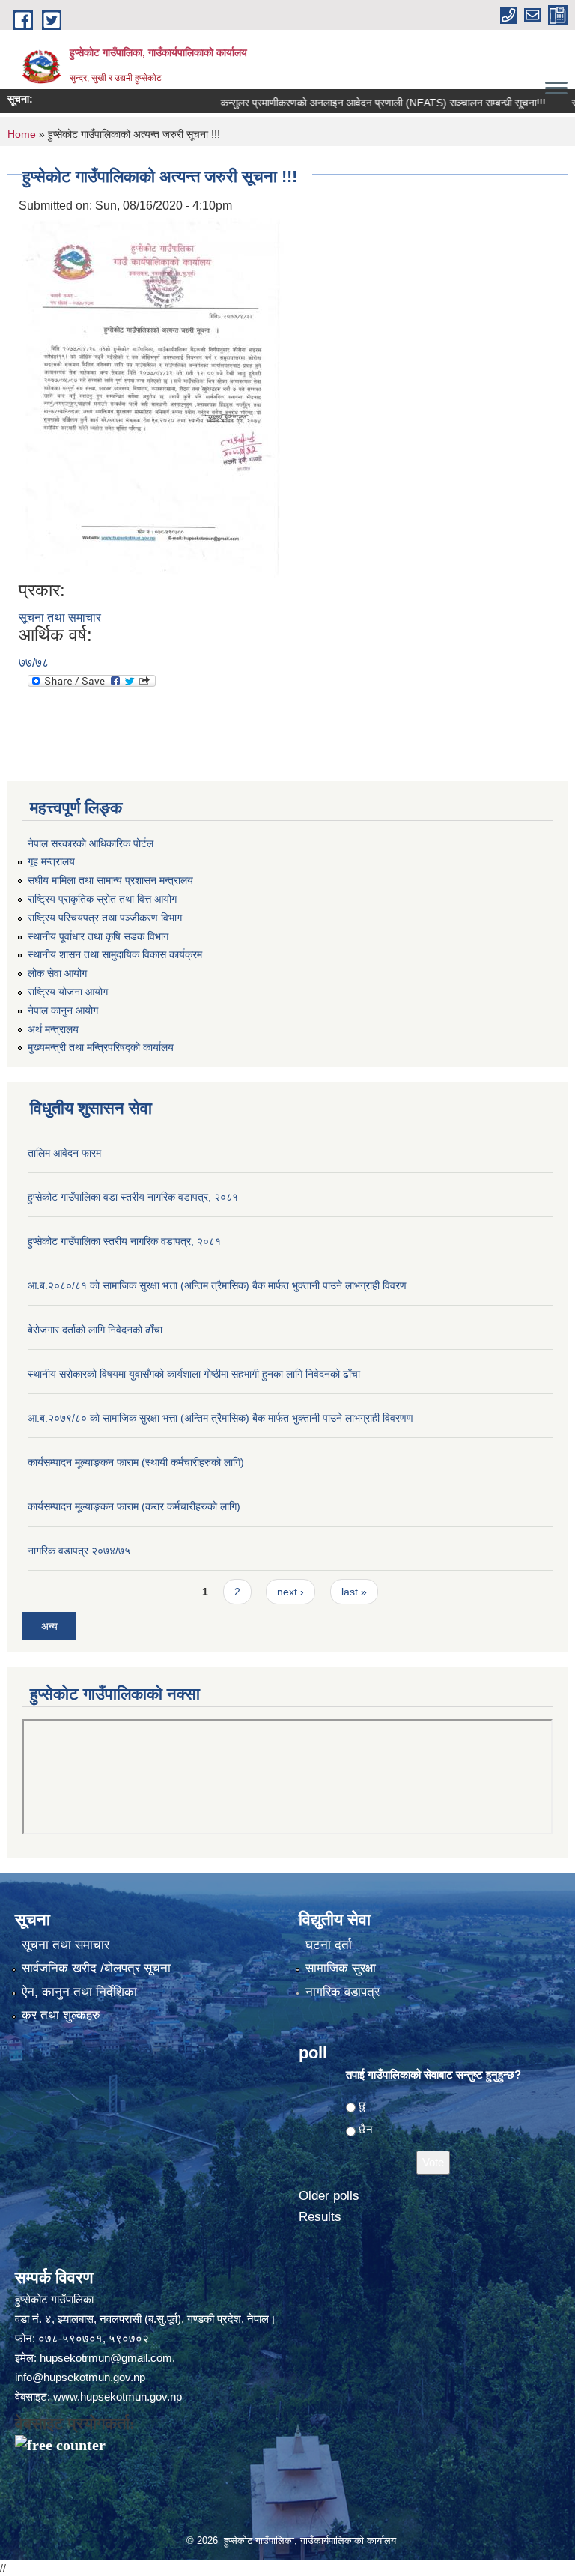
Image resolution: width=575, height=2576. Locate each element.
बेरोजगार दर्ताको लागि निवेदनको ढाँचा (95, 1330)
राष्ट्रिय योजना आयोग (68, 992)
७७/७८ (34, 663)
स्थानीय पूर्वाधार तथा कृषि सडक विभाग (98, 936)
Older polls (329, 2196)
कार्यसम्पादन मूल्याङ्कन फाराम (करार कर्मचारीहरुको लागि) (134, 1506)
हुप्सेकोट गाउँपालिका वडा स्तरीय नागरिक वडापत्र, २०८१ (133, 1197)
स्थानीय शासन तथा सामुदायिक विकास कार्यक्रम (115, 954)
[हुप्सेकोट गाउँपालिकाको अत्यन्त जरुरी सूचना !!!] (153, 397)
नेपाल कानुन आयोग (63, 1010)
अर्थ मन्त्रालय (53, 1029)
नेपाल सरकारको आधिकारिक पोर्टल (91, 843)
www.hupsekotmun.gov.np (118, 2397)
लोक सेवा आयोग (57, 973)
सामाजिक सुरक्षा (341, 1968)
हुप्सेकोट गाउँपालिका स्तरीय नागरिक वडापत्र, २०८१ (124, 1241)
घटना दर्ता (329, 1945)
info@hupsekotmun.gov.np (80, 2377)
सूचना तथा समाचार (60, 618)
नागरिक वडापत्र (343, 1992)
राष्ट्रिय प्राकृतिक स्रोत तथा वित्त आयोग (102, 899)
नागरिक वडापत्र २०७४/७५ (79, 1551)
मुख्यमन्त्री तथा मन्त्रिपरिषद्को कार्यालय (101, 1047)
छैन (366, 2129)
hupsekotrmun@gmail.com (106, 2358)
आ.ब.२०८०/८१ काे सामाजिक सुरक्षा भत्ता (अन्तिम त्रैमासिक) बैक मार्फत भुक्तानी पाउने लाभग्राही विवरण (217, 1285)
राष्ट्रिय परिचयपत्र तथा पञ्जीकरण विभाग (105, 918)
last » (354, 1592)
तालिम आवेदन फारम (64, 1153)
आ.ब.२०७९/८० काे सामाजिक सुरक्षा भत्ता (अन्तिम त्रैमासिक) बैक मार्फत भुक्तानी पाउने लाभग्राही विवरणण (220, 1418)
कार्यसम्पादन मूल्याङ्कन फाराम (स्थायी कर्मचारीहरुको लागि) (136, 1462)
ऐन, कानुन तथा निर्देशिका (79, 1992)
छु (362, 2105)
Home (22, 134)
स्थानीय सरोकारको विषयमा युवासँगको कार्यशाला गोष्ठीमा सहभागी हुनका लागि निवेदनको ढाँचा (194, 1374)
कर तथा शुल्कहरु (61, 2015)
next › (290, 1592)
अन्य (49, 1626)
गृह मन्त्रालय (51, 861)
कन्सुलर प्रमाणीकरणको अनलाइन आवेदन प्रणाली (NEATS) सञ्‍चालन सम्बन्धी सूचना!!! (353, 103)
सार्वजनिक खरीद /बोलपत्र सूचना (96, 1968)
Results (320, 2217)
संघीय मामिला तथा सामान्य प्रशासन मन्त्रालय (110, 880)
